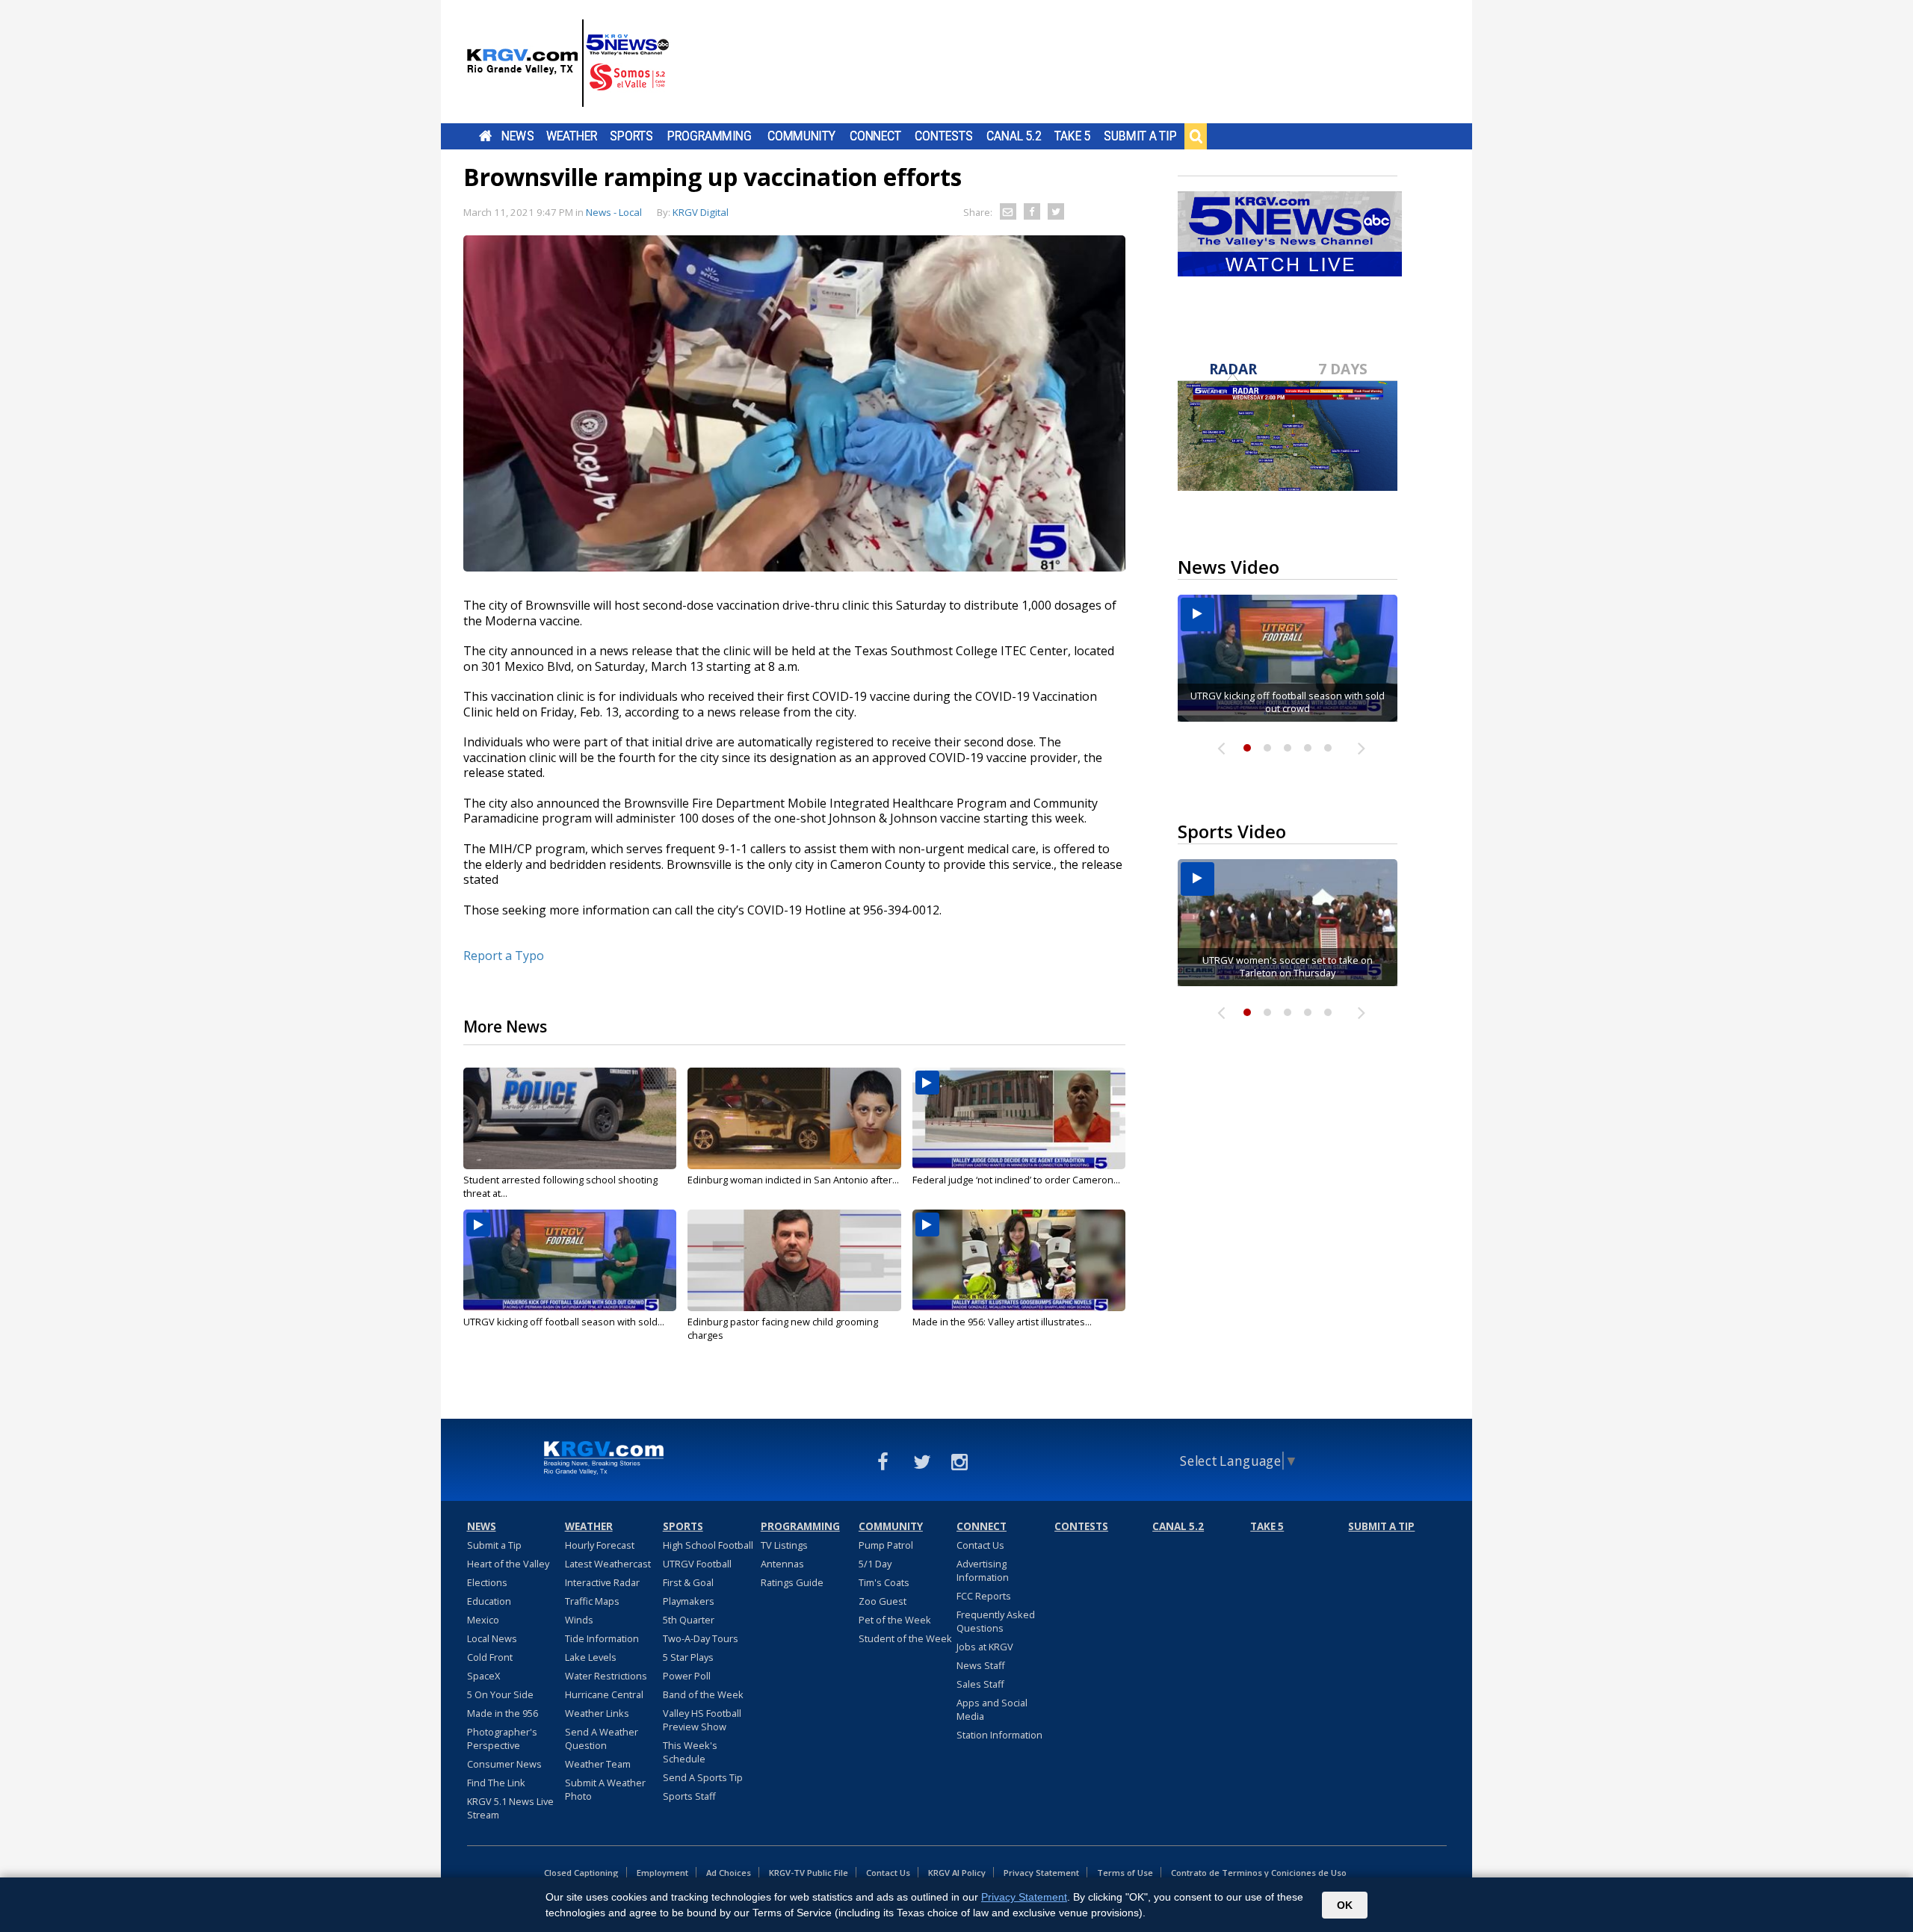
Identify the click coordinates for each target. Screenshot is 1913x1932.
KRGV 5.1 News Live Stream (510, 1808)
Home (485, 136)
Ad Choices (729, 1873)
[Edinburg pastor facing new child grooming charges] (794, 1260)
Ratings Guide (792, 1582)
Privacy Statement (1041, 1873)
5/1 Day (875, 1564)
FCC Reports (984, 1596)
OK (1345, 1905)
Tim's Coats (884, 1582)
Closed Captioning (581, 1873)
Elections (487, 1582)
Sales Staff (980, 1684)
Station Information (999, 1735)
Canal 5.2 (1014, 136)
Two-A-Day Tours (701, 1638)
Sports (631, 136)
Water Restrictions (606, 1676)
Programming (710, 136)
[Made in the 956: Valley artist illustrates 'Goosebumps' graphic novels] (1019, 1260)
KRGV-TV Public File (809, 1873)
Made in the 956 (503, 1713)
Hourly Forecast (600, 1545)
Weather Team (598, 1764)
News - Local (614, 212)
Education (489, 1601)
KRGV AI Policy (957, 1873)
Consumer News (504, 1764)
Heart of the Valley (508, 1564)
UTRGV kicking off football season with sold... (564, 1322)
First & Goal (688, 1582)
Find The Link (496, 1783)
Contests (943, 136)
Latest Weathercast (608, 1564)
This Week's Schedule (690, 1752)
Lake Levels (591, 1657)
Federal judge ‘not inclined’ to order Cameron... (1016, 1180)
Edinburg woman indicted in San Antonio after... (793, 1180)
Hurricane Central (604, 1694)
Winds (579, 1620)
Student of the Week (905, 1638)
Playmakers (689, 1601)
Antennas (782, 1564)
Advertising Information (983, 1570)
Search (1196, 136)
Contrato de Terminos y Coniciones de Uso (1259, 1873)
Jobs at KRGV (985, 1647)
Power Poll (687, 1676)
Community (801, 136)
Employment (662, 1873)
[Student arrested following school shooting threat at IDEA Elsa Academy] (570, 1118)
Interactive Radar (602, 1582)
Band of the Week (703, 1694)
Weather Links (597, 1713)
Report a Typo (504, 956)
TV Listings (784, 1545)
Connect (875, 136)
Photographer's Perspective (502, 1739)
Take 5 (1073, 136)
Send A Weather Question (602, 1739)
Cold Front (490, 1657)
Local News (492, 1638)
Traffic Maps (592, 1601)
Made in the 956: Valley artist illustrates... (1002, 1322)
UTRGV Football (697, 1564)
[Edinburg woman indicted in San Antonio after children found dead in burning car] (794, 1118)
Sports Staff (689, 1796)
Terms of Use (1125, 1873)
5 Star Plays (688, 1657)
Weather (572, 136)
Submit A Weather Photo (605, 1789)
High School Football (708, 1545)
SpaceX (483, 1676)
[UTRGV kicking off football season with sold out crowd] (570, 1260)
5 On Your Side (500, 1694)
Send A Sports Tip (703, 1777)
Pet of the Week (895, 1620)
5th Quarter (689, 1620)
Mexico (483, 1620)
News (517, 136)
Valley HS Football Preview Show (702, 1720)
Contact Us (980, 1545)
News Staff (981, 1665)
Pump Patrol (886, 1545)
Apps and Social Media (992, 1709)
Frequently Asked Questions (996, 1621)
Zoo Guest (883, 1601)
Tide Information (602, 1638)
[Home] (568, 64)
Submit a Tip (1140, 136)
